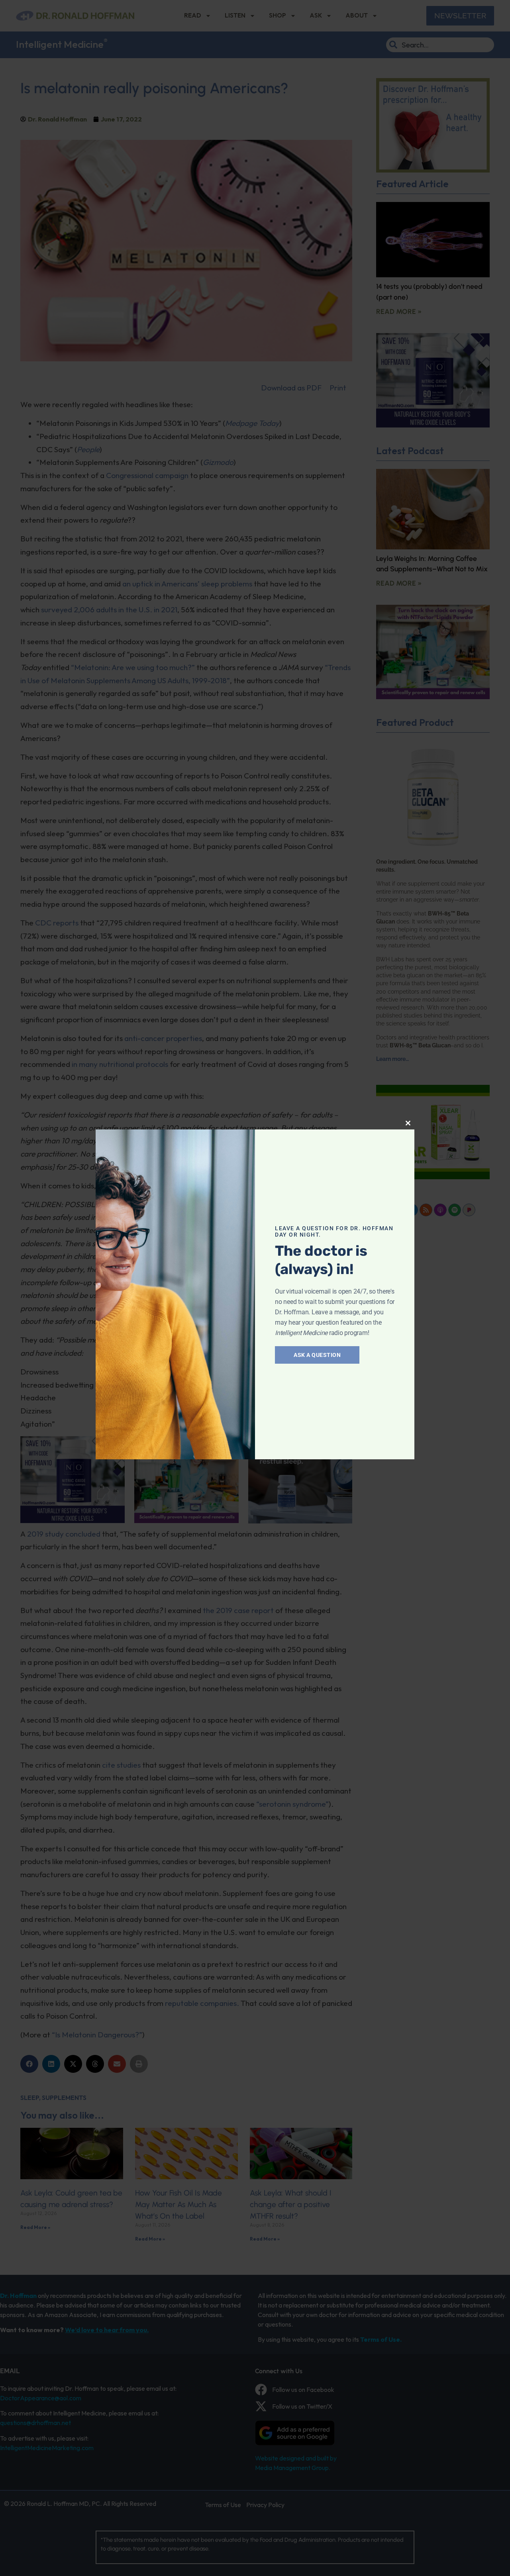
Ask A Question (317, 1355)
